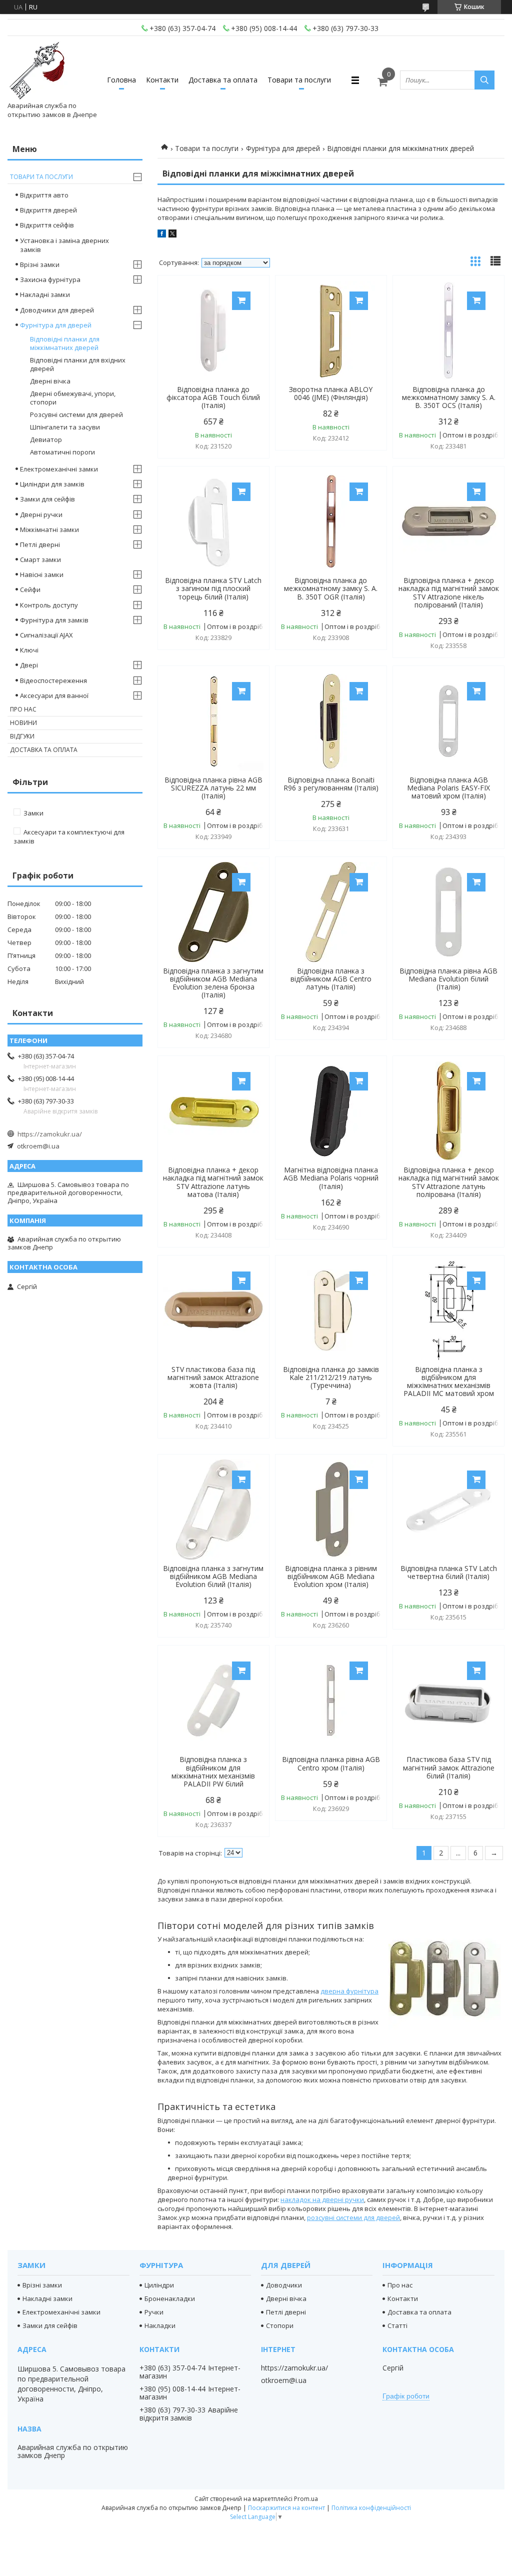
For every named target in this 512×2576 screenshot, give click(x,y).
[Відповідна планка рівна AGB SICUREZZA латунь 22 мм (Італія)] (213, 721)
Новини (23, 723)
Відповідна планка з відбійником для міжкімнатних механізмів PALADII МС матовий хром (449, 1381)
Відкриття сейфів (47, 225)
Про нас (23, 709)
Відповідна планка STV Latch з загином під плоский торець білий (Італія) (213, 588)
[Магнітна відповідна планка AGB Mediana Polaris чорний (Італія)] (331, 1111)
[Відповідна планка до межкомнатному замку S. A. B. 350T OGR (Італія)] (331, 521)
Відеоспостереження (53, 680)
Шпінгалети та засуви (65, 427)
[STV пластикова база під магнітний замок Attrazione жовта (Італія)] (213, 1310)
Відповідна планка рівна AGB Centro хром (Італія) (331, 1763)
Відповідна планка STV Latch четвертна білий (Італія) (449, 1572)
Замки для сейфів (47, 499)
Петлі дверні (40, 544)
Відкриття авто (44, 195)
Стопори (280, 2325)
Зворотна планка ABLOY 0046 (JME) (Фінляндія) (331, 393)
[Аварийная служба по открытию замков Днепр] (37, 71)
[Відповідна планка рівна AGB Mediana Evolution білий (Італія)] (448, 912)
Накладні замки (45, 294)
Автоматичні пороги (62, 452)
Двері (29, 665)
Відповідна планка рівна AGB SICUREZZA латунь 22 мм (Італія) (213, 788)
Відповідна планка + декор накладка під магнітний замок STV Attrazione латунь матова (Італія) (213, 1182)
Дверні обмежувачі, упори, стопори (73, 398)
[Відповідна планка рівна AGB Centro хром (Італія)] (331, 1700)
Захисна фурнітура (50, 279)
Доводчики (284, 2285)
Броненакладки (170, 2298)
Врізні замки (40, 264)
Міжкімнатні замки (49, 529)
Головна (121, 80)
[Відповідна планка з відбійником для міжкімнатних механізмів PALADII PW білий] (213, 1700)
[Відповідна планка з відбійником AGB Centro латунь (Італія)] (331, 912)
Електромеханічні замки (59, 469)
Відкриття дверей (48, 210)
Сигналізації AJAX (46, 635)
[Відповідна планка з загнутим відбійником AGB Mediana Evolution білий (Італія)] (213, 1509)
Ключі (29, 650)
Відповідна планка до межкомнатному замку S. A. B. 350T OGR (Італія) (331, 588)
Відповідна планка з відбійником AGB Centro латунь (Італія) (331, 979)
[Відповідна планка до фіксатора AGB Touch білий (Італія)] (213, 330)
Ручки (154, 2312)
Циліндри (159, 2285)
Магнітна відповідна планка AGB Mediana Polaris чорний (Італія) (331, 1178)
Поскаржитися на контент (286, 2508)
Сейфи (30, 589)
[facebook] (162, 235)
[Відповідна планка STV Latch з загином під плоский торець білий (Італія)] (213, 521)
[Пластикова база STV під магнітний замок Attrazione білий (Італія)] (448, 1700)
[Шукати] (484, 80)
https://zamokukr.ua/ (50, 1134)
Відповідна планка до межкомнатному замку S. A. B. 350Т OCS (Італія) (449, 397)
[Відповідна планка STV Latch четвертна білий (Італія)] (448, 1509)
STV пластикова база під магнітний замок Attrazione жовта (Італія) (213, 1377)
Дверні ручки (41, 514)
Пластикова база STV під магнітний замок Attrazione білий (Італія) (449, 1767)
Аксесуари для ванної (54, 695)
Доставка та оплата (223, 80)
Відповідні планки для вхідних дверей (78, 364)
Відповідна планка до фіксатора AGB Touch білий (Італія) (213, 397)
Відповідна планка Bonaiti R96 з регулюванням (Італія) (331, 784)
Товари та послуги (299, 80)
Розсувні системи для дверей (76, 414)
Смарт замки (40, 559)
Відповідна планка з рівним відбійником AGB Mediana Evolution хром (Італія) (331, 1576)
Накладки (160, 2325)
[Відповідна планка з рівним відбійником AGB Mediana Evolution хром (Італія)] (331, 1509)
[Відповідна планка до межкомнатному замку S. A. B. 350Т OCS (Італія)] (448, 330)
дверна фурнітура (349, 1991)
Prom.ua (306, 2499)
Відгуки (22, 736)
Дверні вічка (50, 381)
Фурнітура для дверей (283, 148)
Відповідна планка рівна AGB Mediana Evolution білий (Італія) (448, 979)
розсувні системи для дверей (353, 2217)
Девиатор (46, 439)
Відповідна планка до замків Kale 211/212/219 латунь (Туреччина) (331, 1377)
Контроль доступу (49, 605)
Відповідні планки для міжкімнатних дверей (65, 343)
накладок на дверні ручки (322, 2199)
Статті (397, 2325)
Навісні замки (42, 574)
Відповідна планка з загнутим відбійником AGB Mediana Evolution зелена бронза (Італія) (213, 983)
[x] (172, 235)
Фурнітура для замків (54, 620)
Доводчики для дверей (57, 310)
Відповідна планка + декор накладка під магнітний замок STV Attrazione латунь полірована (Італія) (449, 1182)
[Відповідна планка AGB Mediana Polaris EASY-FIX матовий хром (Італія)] (448, 721)
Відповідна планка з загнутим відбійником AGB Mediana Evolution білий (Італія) (213, 1576)
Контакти (162, 80)
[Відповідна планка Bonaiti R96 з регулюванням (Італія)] (331, 721)
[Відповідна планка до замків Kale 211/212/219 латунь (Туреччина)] (331, 1310)
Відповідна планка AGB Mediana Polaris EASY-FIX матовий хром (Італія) (448, 788)
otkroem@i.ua (38, 1146)
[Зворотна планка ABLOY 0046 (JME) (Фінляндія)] (331, 330)
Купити (241, 301)
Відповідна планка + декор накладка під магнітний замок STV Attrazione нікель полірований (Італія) (449, 592)
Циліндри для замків (52, 484)
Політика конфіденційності (371, 2508)
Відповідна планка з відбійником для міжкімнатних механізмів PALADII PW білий (213, 1771)
